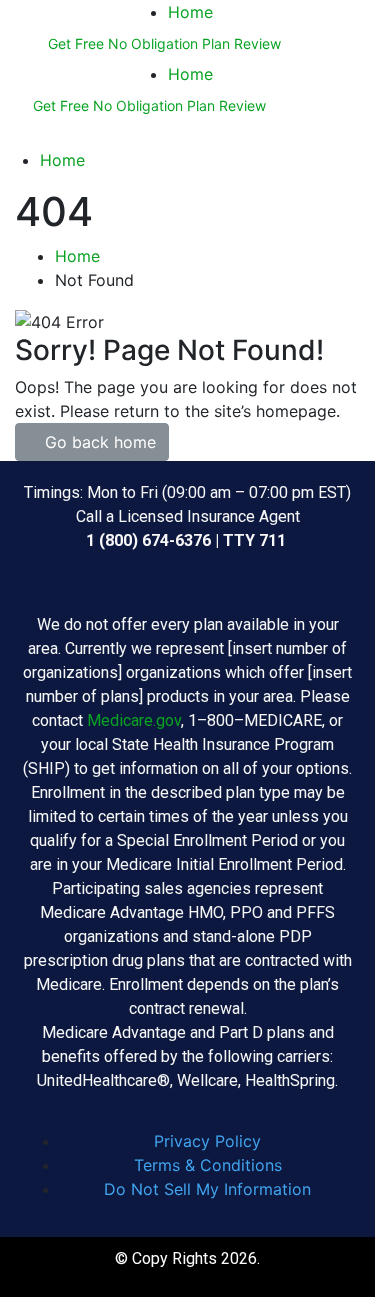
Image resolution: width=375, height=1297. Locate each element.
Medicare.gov (134, 720)
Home (190, 12)
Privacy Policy (207, 1141)
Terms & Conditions (208, 1165)
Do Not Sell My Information (207, 1189)
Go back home (98, 442)
